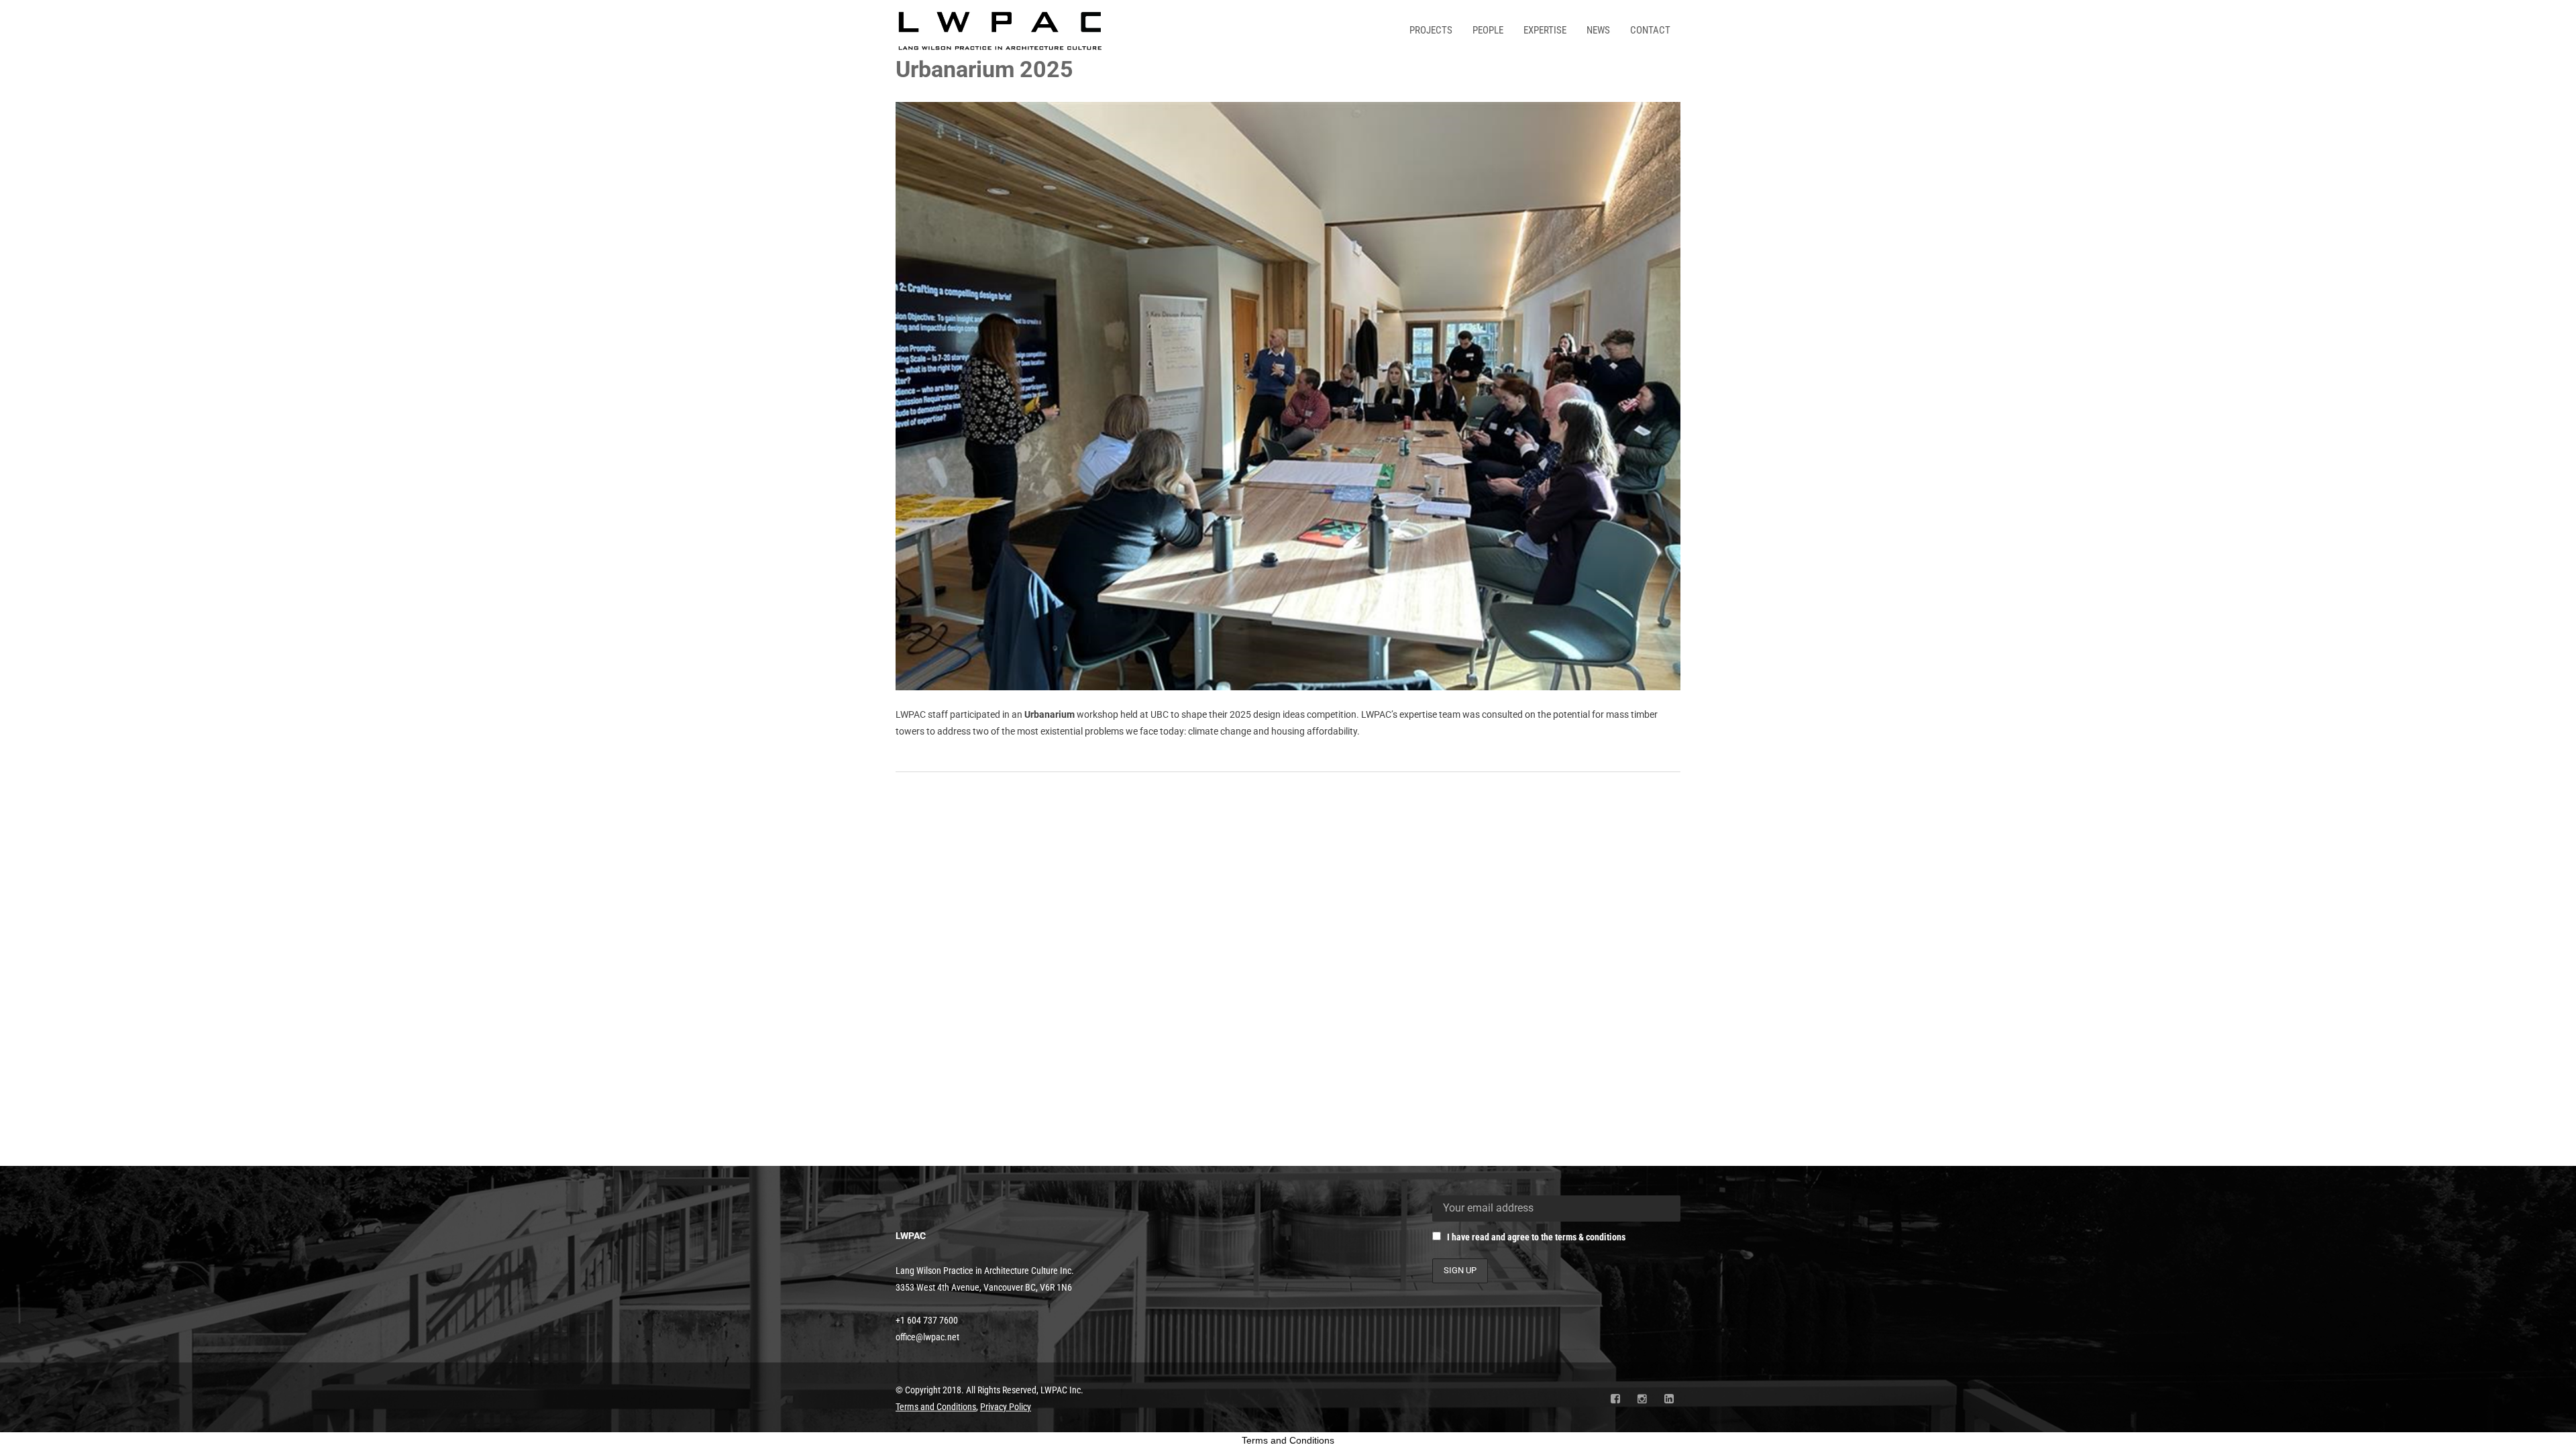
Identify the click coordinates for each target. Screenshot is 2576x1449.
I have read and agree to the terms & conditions (1536, 1237)
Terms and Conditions (1288, 1440)
